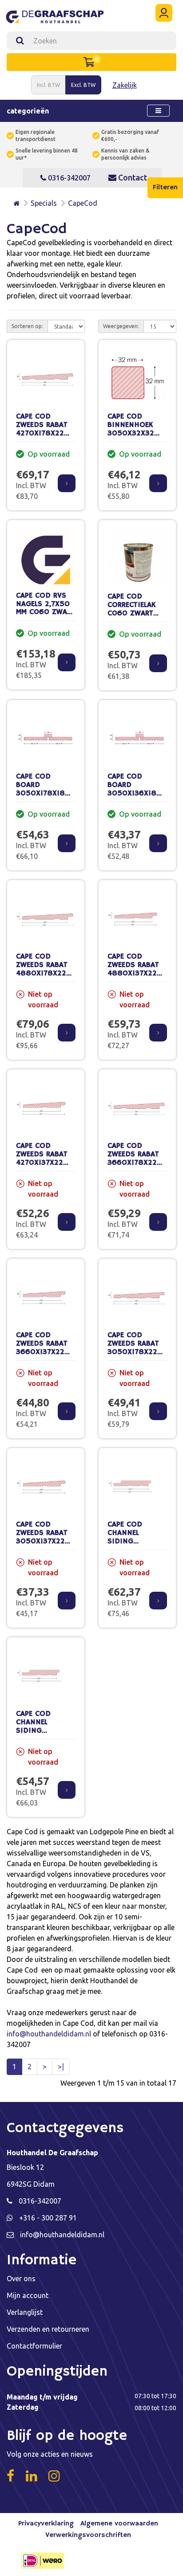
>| (61, 2067)
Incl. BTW (48, 85)
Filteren (165, 188)
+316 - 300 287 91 (48, 2218)
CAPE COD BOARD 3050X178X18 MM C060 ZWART (46, 789)
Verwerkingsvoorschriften (88, 2535)
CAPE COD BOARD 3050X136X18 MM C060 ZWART (137, 789)
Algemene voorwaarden (119, 2524)
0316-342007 (68, 178)
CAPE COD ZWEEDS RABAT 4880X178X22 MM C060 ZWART (46, 969)
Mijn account (28, 2295)
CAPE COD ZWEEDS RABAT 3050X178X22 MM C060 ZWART (137, 1348)
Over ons (21, 2278)
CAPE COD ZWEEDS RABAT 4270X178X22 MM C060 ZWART (46, 429)
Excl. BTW (83, 85)
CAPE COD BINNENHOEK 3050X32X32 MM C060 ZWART (137, 429)
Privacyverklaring (46, 2524)
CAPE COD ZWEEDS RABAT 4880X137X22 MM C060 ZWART (137, 969)
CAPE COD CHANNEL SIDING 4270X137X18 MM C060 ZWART (46, 1730)
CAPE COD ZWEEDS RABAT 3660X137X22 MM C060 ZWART (46, 1348)
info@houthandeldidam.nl (49, 2034)
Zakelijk (125, 85)
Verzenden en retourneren (48, 2329)
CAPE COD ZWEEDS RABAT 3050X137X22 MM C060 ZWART (46, 1537)
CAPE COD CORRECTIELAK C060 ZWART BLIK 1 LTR (131, 609)
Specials (44, 203)
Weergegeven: (121, 326)
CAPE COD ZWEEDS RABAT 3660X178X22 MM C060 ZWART (137, 1158)
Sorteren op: (27, 326)
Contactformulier (34, 2346)
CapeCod (83, 203)
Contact (132, 177)
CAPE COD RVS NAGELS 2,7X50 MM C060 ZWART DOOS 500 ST (46, 608)
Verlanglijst (25, 2312)
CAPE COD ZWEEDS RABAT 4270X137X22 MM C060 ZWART (46, 1158)
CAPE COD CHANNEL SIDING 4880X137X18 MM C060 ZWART (137, 1541)
